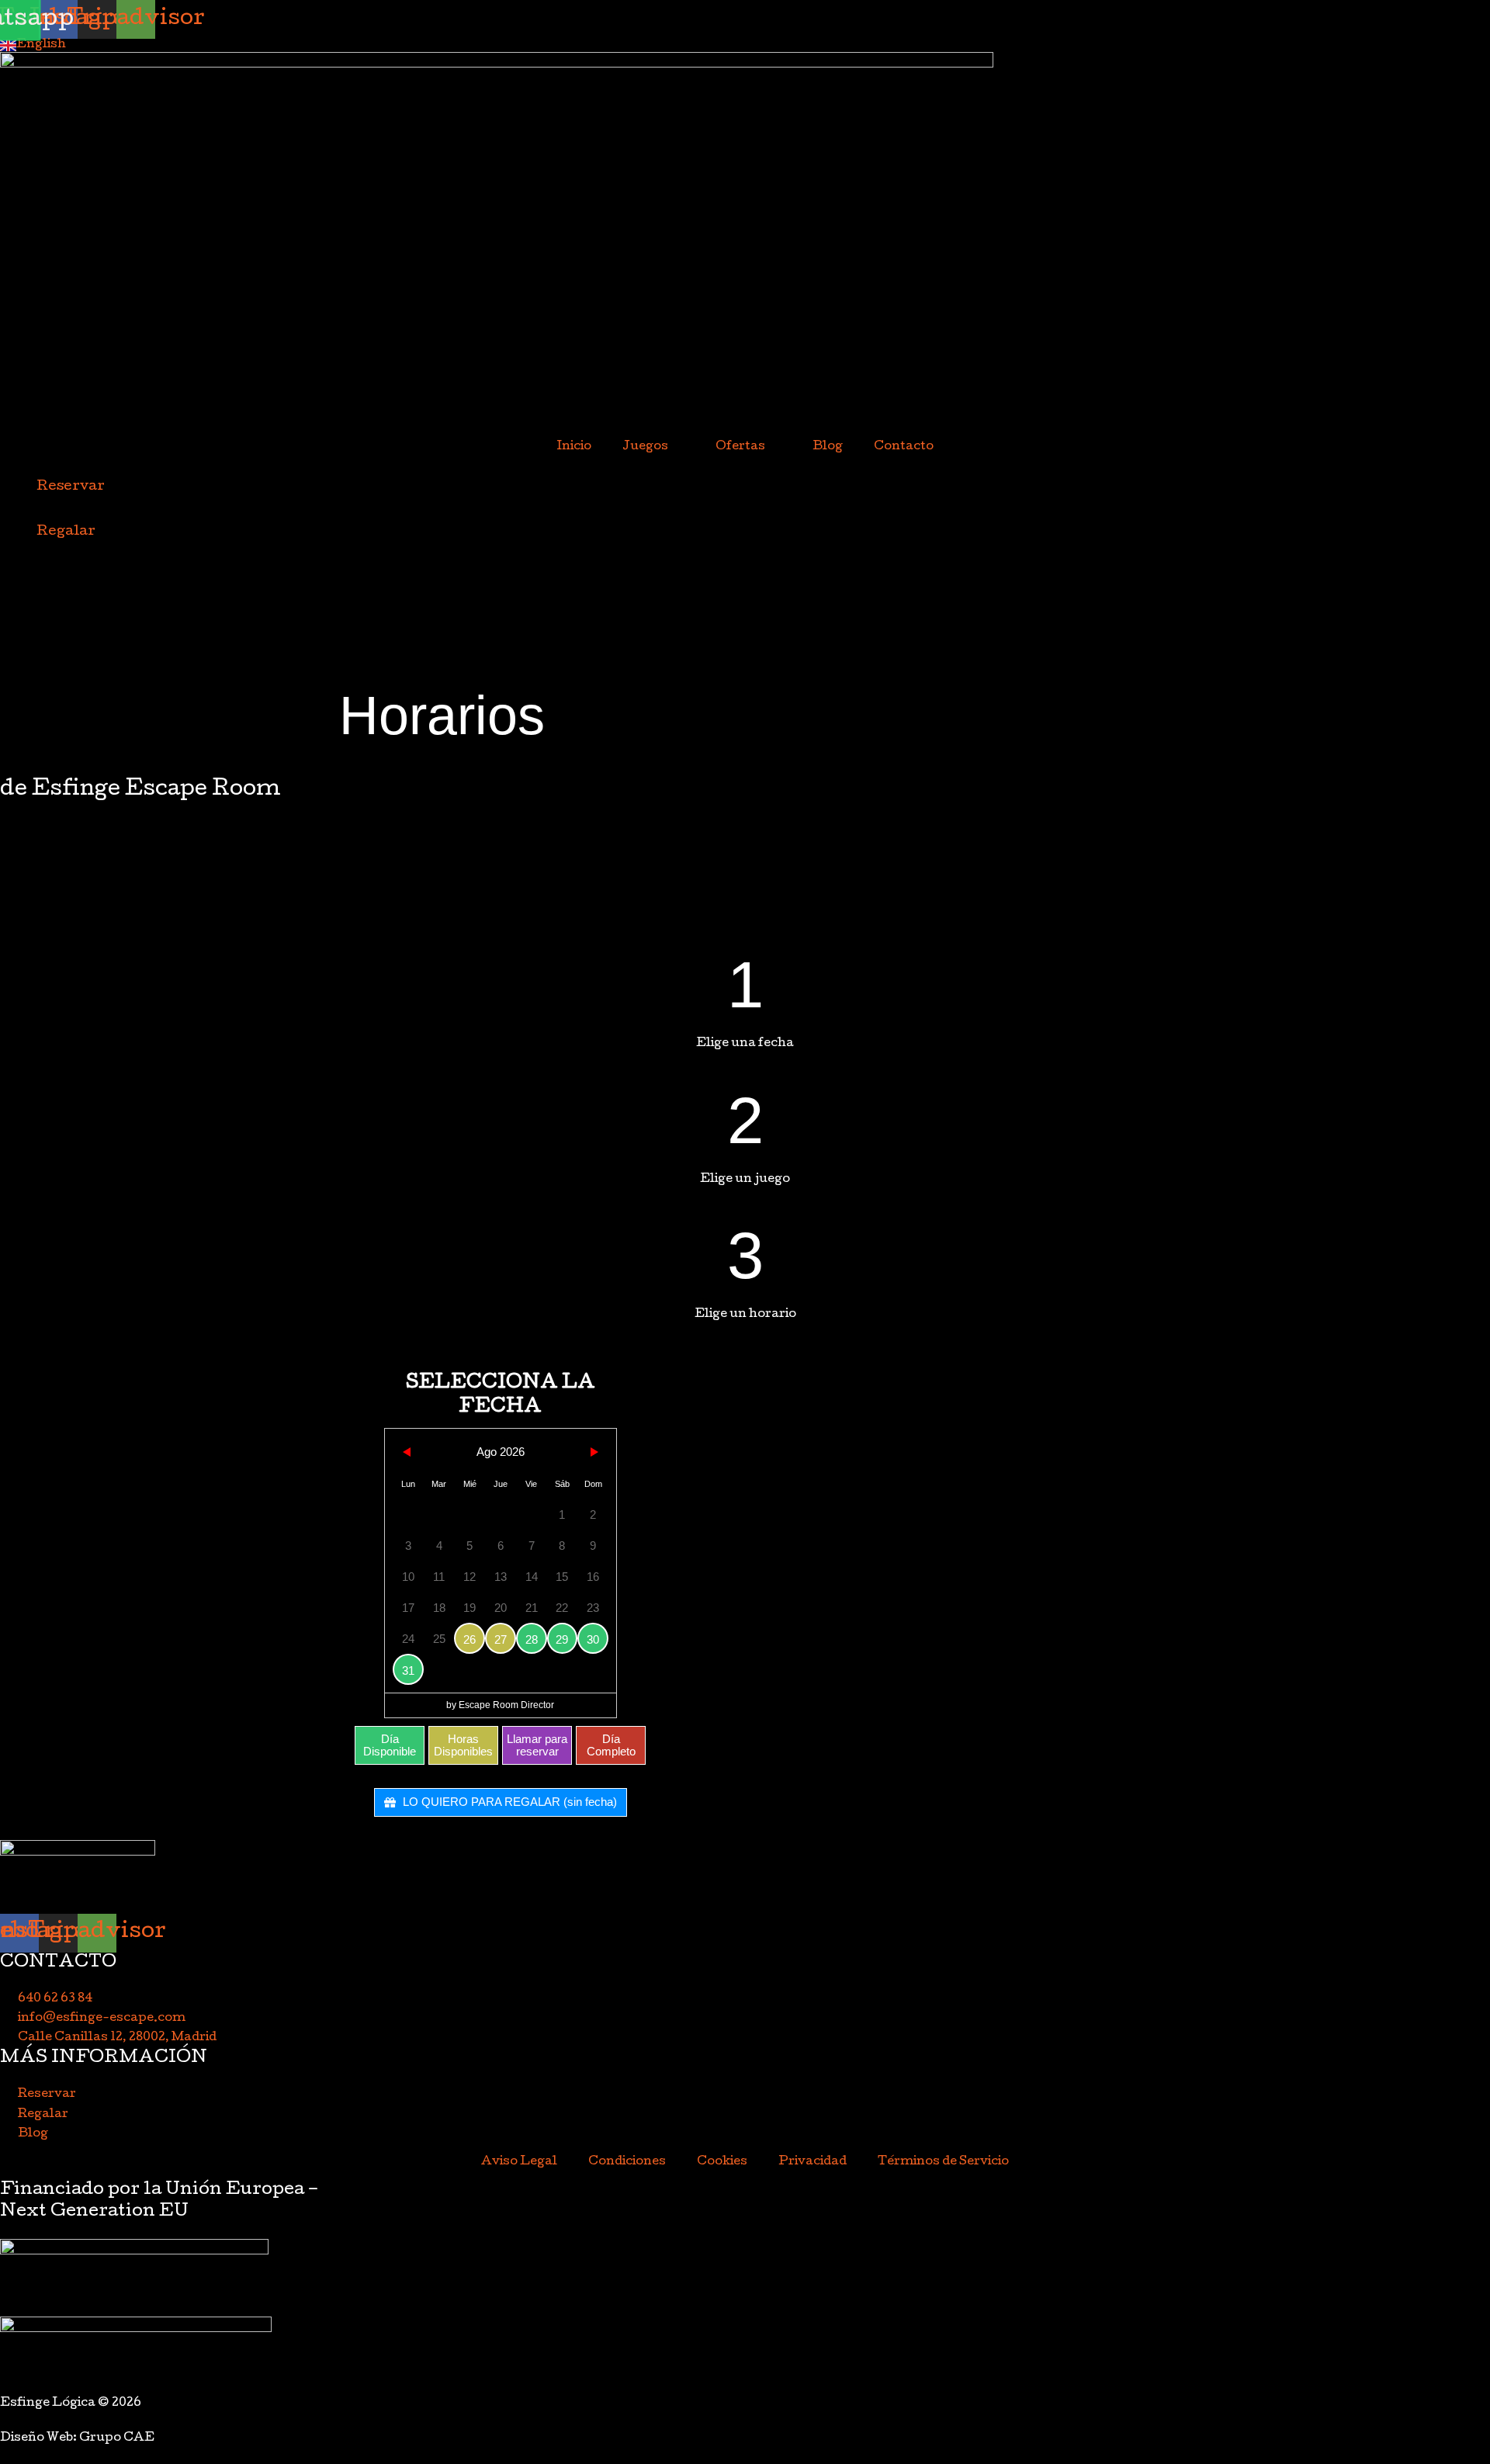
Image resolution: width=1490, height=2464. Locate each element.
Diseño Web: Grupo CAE (77, 2438)
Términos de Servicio (943, 2162)
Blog (828, 447)
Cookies (722, 2162)
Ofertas (740, 447)
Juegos (645, 447)
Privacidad (813, 2162)
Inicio (574, 447)
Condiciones (627, 2162)
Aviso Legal (519, 2162)
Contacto (904, 447)
